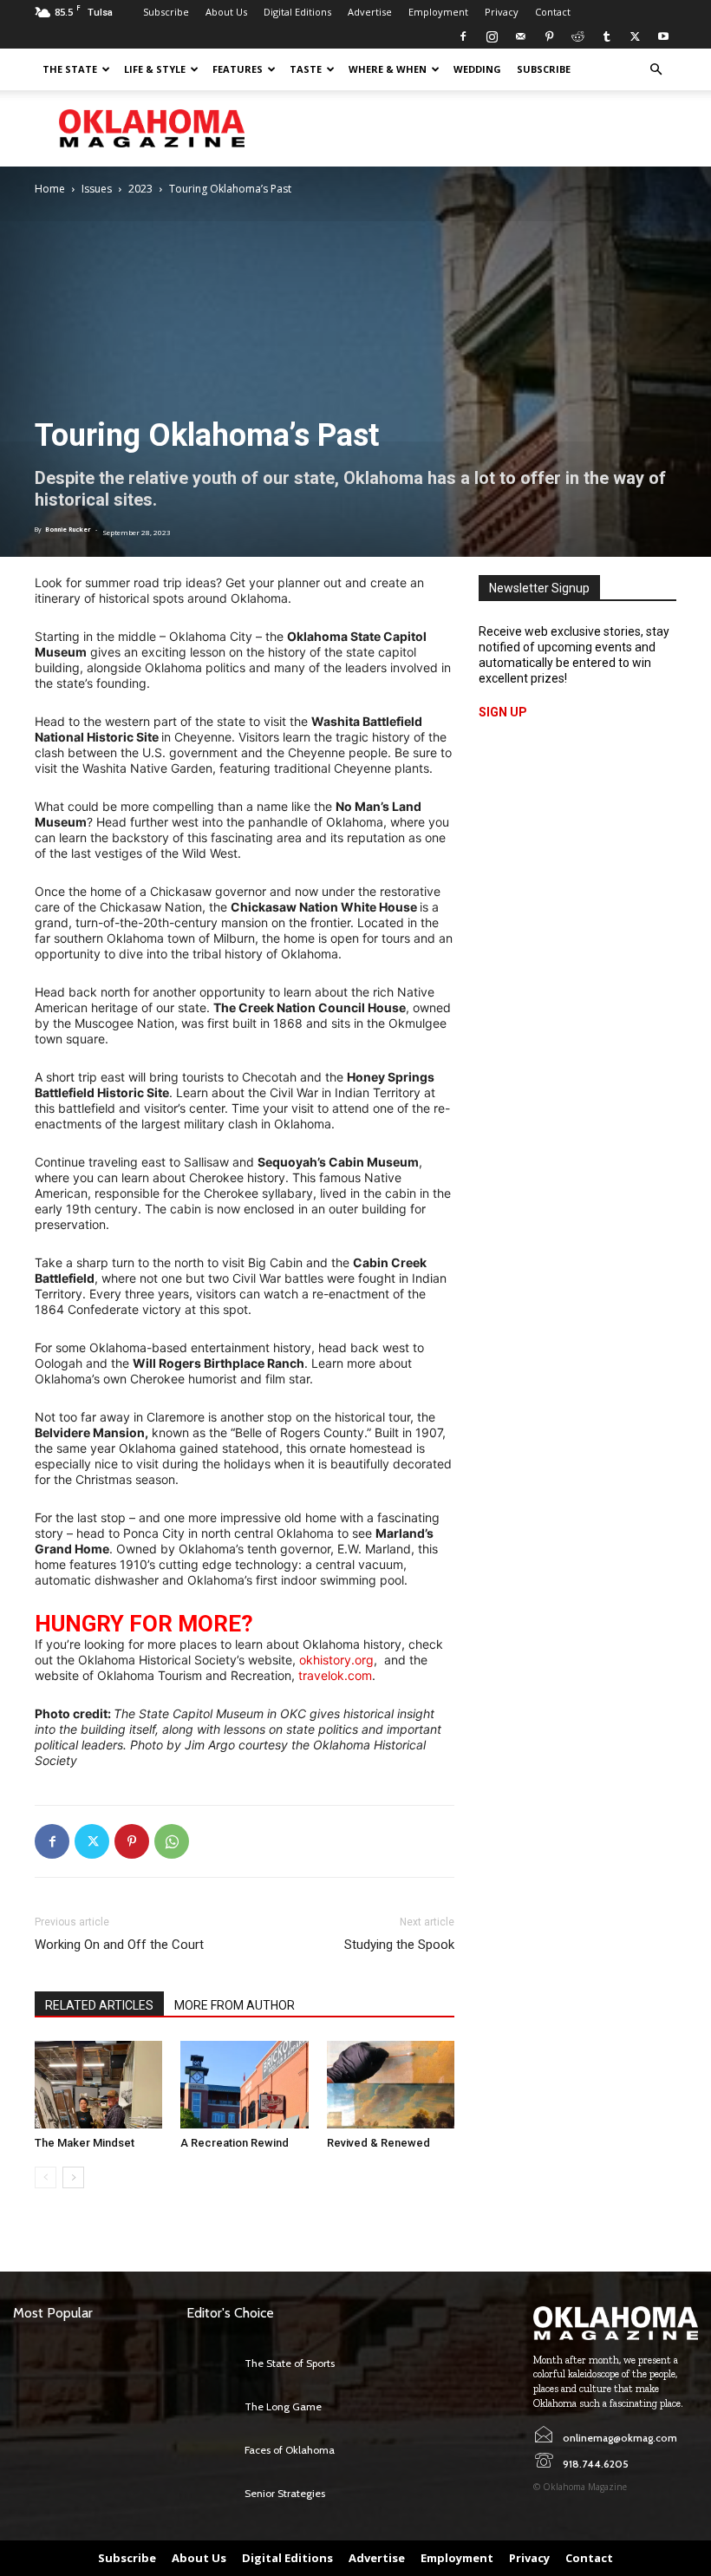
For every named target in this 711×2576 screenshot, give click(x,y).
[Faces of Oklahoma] (211, 2450)
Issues (97, 189)
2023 (140, 189)
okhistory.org (336, 1660)
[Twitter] (635, 36)
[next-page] (73, 2177)
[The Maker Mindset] (98, 2085)
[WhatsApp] (172, 1841)
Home (50, 189)
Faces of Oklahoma (290, 2450)
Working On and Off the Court (119, 1945)
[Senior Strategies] (211, 2494)
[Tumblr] (606, 36)
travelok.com (335, 1675)
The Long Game (283, 2406)
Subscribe (166, 12)
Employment (438, 12)
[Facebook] (463, 36)
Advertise (370, 12)
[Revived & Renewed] (391, 2085)
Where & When (388, 69)
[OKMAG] (616, 2323)
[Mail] (520, 36)
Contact (553, 12)
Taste (306, 69)
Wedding (477, 69)
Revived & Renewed (378, 2143)
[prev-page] (46, 2177)
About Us (226, 12)
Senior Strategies (285, 2493)
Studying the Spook (399, 1945)
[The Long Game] (211, 2407)
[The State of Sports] (211, 2364)
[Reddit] (577, 36)
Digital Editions (297, 12)
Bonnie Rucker (68, 530)
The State (70, 69)
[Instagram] (492, 36)
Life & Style (155, 69)
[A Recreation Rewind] (244, 2085)
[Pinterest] (549, 36)
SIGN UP (503, 712)
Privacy (502, 12)
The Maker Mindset (85, 2143)
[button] (656, 70)
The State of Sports (290, 2363)
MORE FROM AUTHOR (235, 2005)
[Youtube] (663, 36)
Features (238, 69)
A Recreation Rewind (235, 2143)
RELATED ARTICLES (99, 2005)
